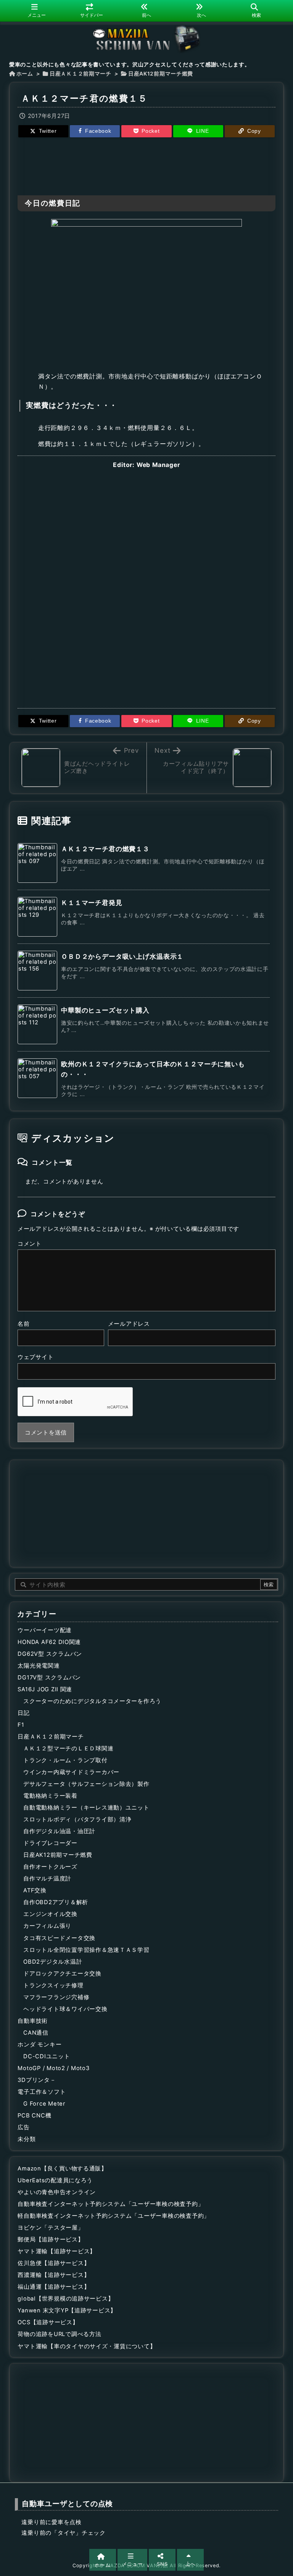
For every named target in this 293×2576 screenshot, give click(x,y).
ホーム (25, 74)
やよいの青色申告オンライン (57, 2192)
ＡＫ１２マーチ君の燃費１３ (105, 849)
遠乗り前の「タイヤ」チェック (63, 2533)
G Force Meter (44, 2104)
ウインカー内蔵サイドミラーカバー (71, 1772)
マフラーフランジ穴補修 (56, 1997)
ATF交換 (35, 1890)
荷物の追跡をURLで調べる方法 (59, 2334)
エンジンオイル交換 (50, 1914)
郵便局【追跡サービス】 (51, 2240)
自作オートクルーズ (50, 1867)
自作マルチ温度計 (47, 1879)
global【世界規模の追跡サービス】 (66, 2299)
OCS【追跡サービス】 (48, 2322)
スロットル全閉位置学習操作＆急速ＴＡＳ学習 (86, 1950)
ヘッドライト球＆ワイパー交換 (65, 2009)
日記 (23, 1713)
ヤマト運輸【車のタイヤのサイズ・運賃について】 (87, 2346)
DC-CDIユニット (47, 2056)
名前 (23, 1324)
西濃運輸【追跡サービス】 (54, 2275)
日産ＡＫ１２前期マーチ (80, 74)
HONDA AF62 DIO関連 (49, 1642)
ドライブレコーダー (50, 1843)
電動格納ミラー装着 (50, 1796)
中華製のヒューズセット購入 (105, 1010)
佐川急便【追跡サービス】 (54, 2263)
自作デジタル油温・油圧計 (59, 1831)
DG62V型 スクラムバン (50, 1654)
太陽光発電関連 (39, 1666)
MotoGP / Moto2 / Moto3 (53, 2068)
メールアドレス (129, 1324)
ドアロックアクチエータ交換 (62, 1974)
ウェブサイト (35, 1357)
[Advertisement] (146, 165)
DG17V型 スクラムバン (49, 1678)
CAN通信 (36, 2033)
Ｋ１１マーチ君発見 (92, 903)
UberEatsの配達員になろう (55, 2180)
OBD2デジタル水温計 (53, 1962)
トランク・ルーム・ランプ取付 (65, 1760)
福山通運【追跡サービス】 (54, 2287)
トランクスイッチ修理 (53, 1985)
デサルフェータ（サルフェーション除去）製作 (86, 1784)
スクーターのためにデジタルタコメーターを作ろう (92, 1701)
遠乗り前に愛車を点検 (51, 2522)
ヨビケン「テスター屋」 (51, 2228)
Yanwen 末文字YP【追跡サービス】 (67, 2310)
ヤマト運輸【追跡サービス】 (57, 2251)
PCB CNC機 (34, 2116)
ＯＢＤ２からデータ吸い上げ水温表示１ (122, 956)
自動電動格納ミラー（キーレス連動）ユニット (86, 1808)
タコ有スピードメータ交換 (59, 1938)
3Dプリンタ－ (37, 2080)
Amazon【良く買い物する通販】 (62, 2169)
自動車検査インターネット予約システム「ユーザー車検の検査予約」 (111, 2204)
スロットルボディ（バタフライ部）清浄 (77, 1819)
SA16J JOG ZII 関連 (45, 1689)
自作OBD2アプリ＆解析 (56, 1902)
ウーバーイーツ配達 (45, 1630)
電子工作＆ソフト (42, 2092)
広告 (23, 2127)
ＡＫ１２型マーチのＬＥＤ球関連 (68, 1748)
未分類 (27, 2139)
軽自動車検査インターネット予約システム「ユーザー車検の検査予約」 (114, 2216)
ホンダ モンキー (39, 2045)
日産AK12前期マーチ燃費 (161, 74)
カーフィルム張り (47, 1926)
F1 (21, 1725)
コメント (30, 1244)
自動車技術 (33, 2021)
